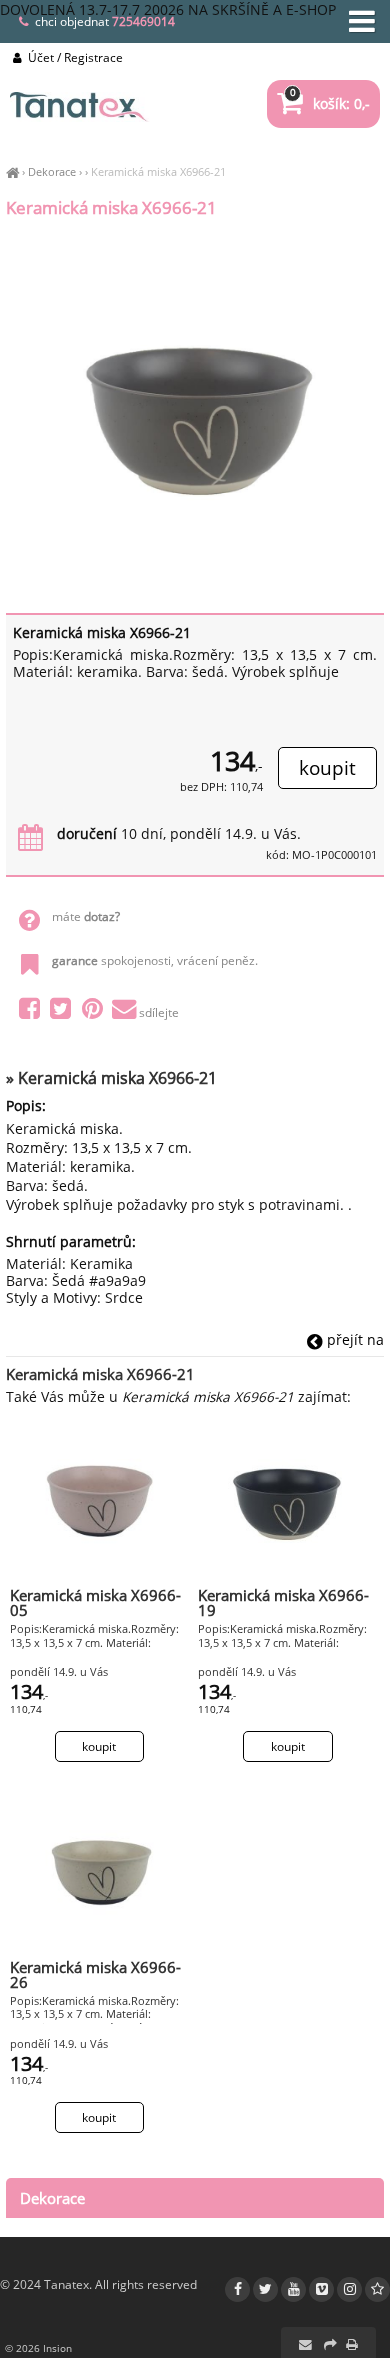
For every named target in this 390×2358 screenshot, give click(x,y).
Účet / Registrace (74, 57)
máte (86, 916)
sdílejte (159, 1012)
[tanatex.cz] (12, 171)
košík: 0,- (330, 103)
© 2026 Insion (38, 2348)
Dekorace (52, 171)
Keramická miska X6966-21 (158, 171)
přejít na (353, 1339)
